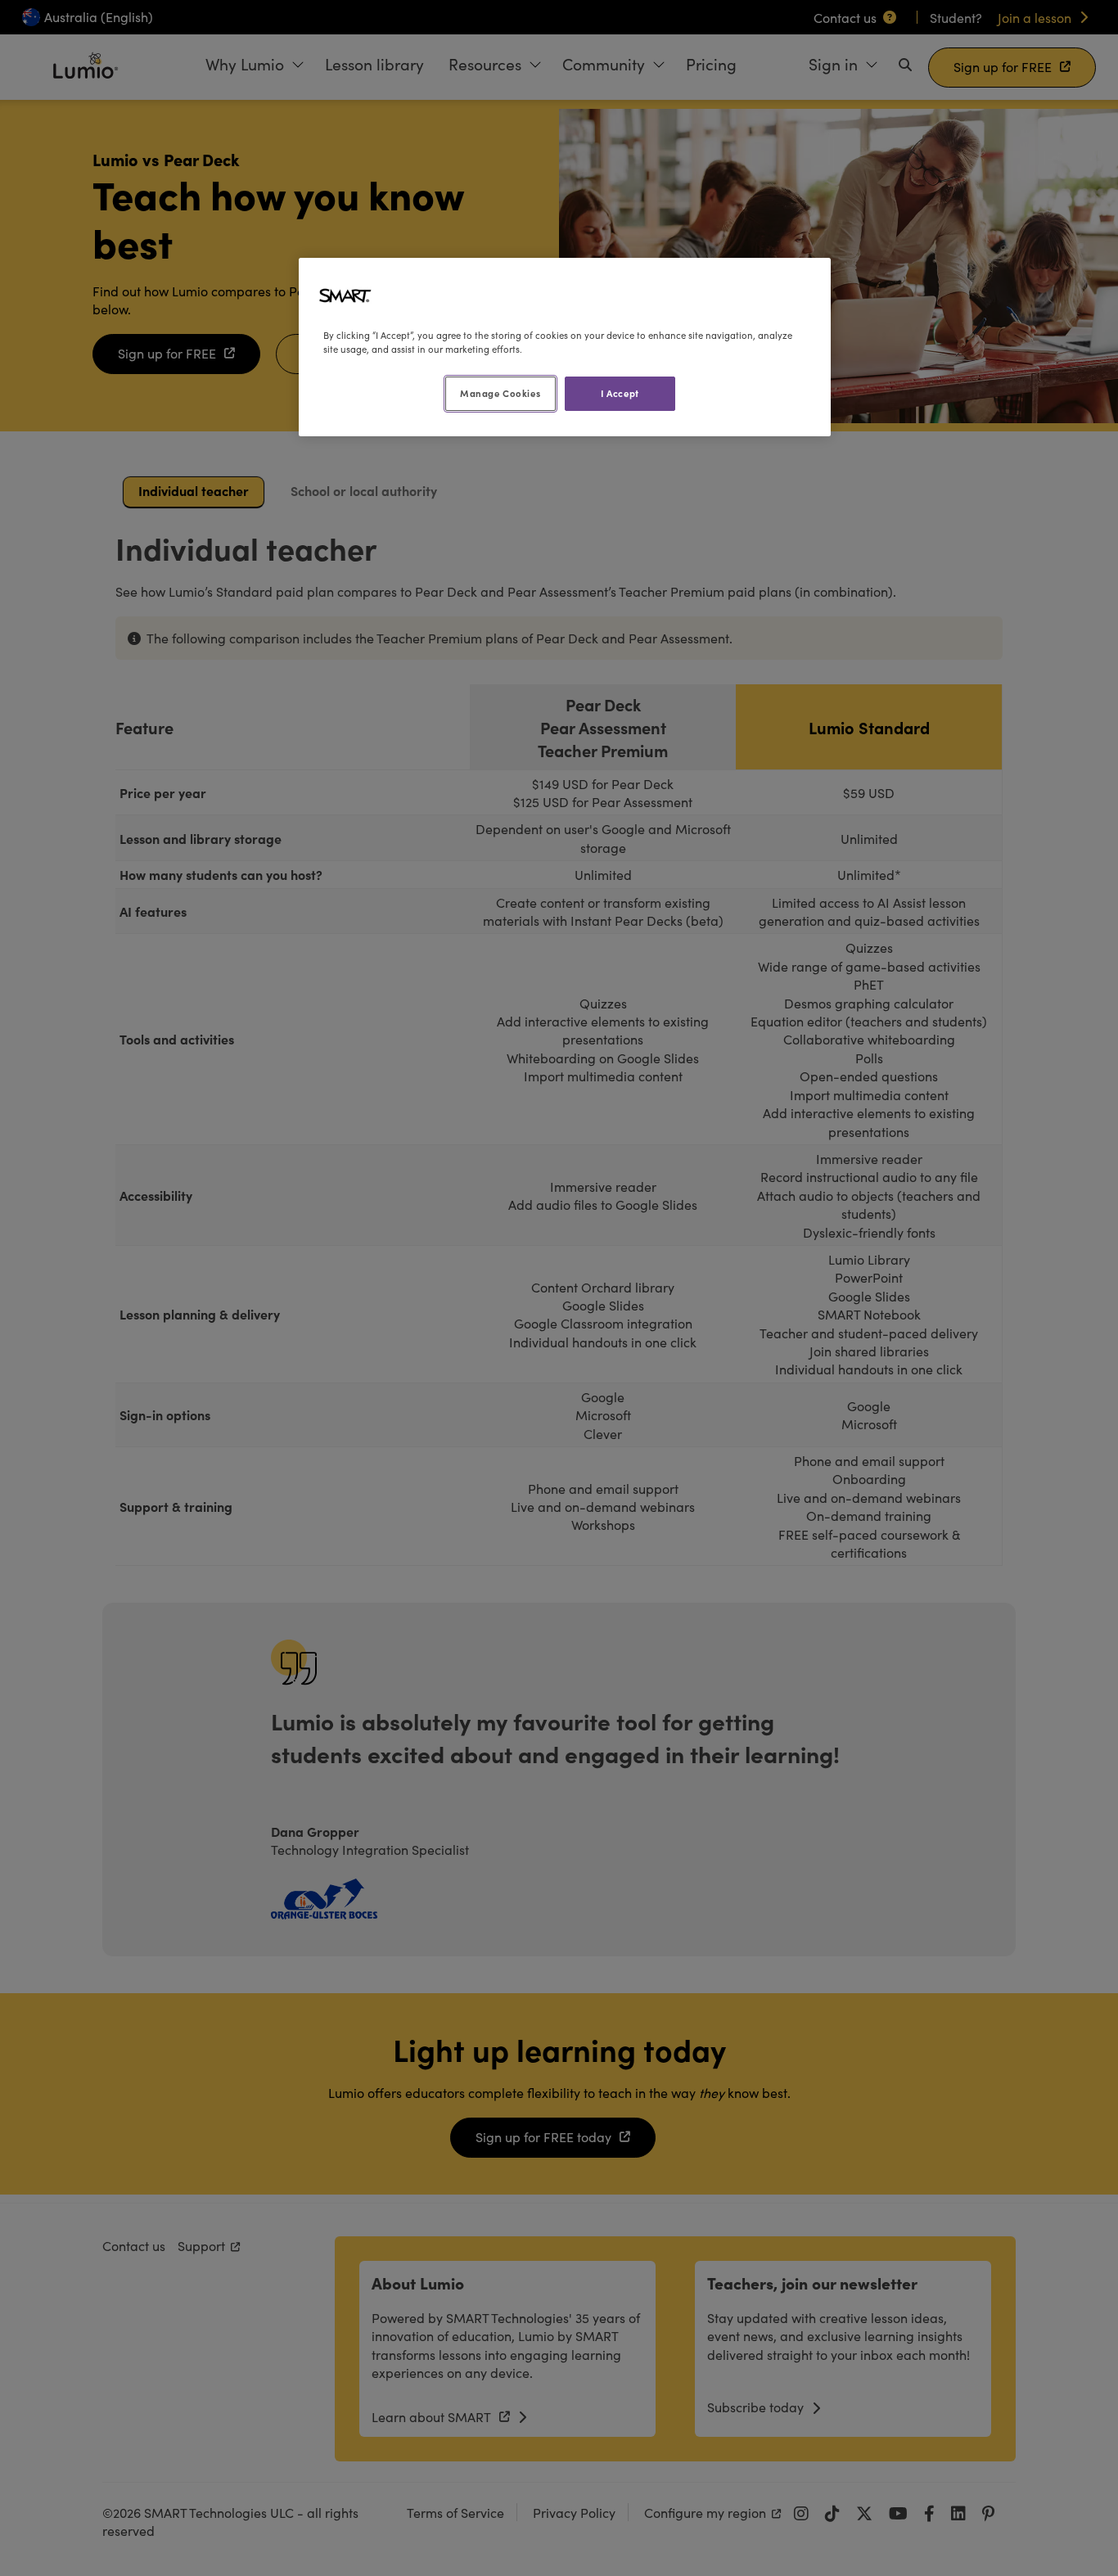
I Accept (620, 393)
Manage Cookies (500, 393)
